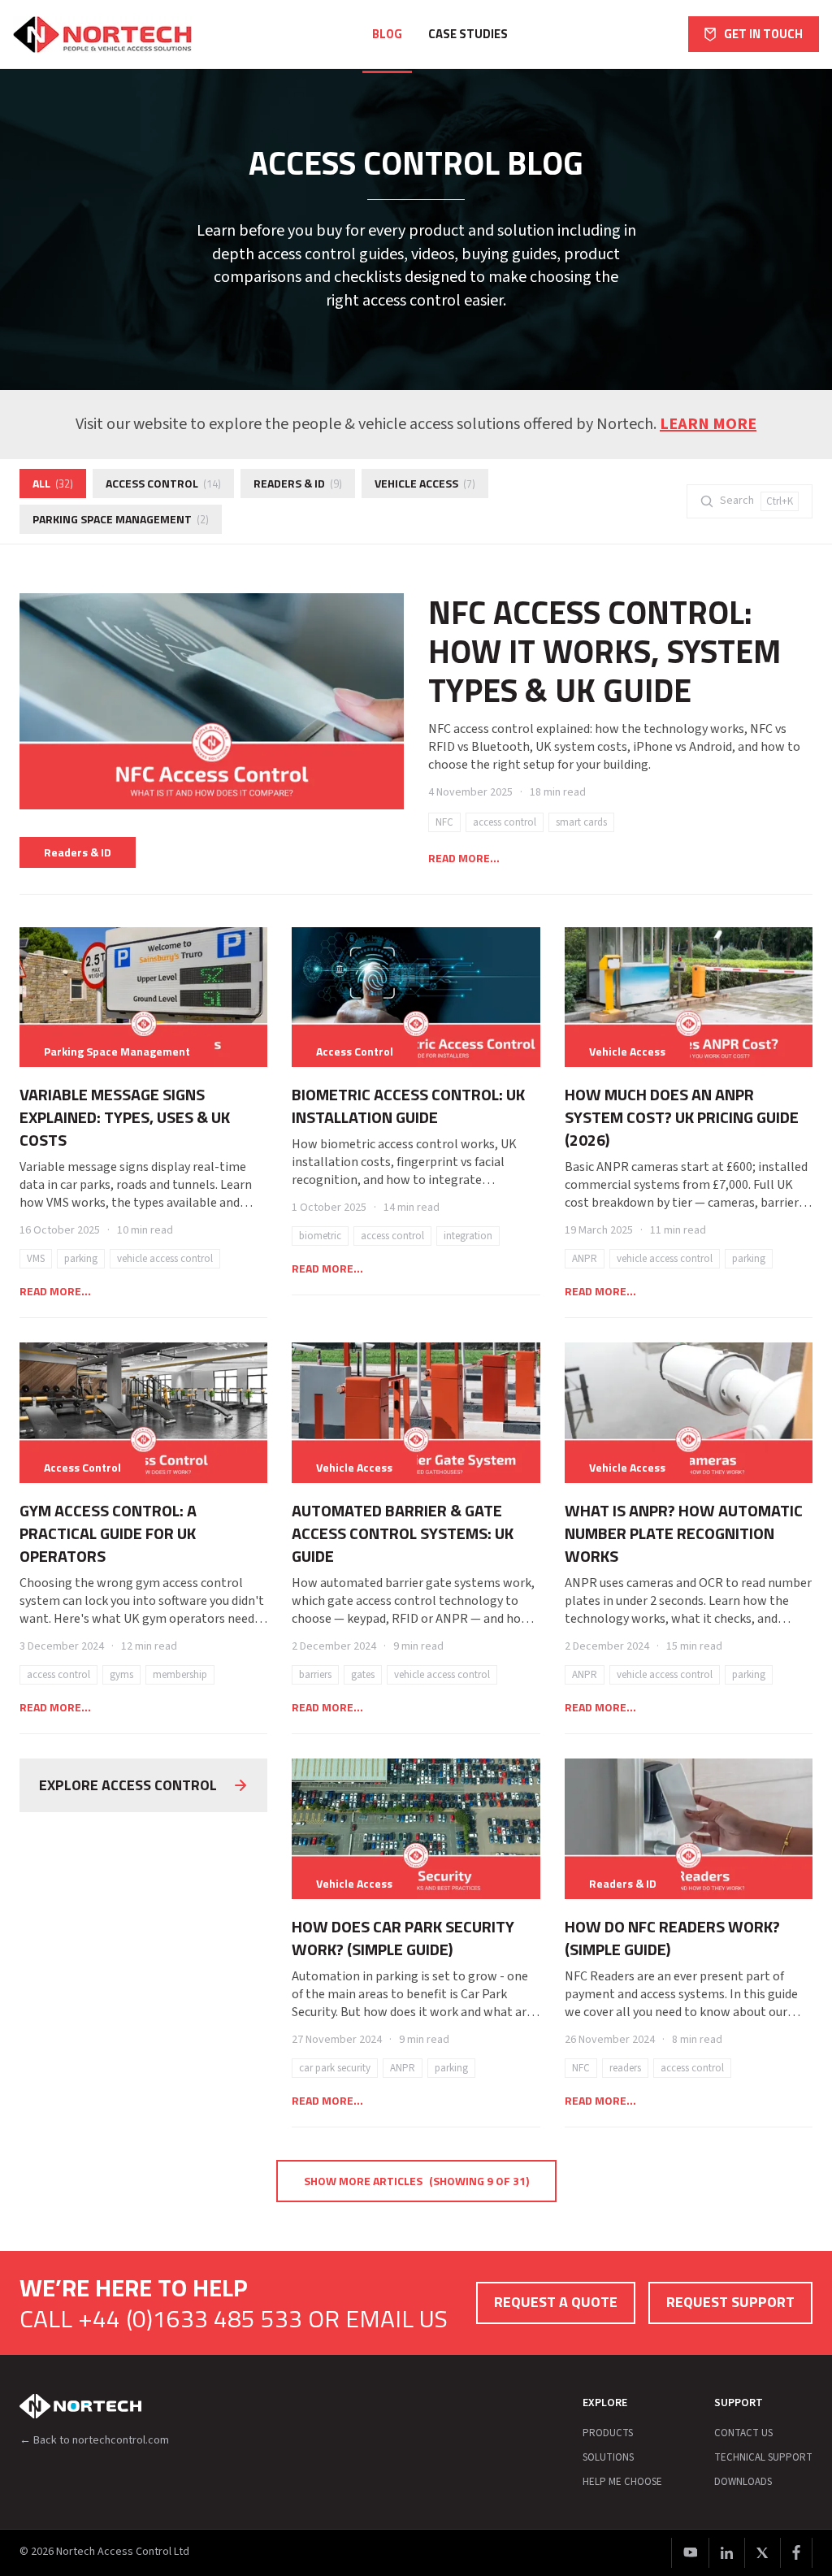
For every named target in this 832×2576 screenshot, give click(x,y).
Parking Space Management (121, 519)
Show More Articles (416, 2181)
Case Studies (468, 34)
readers (625, 2068)
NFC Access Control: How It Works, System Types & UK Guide (604, 651)
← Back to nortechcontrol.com (94, 2440)
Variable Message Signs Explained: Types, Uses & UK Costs (125, 1117)
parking (81, 1259)
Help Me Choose (622, 2482)
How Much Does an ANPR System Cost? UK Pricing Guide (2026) (682, 1117)
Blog (387, 34)
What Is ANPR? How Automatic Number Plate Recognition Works (684, 1533)
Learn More (708, 424)
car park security (335, 2068)
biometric (320, 1236)
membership (180, 1675)
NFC (444, 822)
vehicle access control (165, 1259)
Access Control (163, 483)
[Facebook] (796, 2553)
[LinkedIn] (726, 2553)
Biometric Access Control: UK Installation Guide (408, 1106)
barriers (315, 1675)
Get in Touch (763, 34)
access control (505, 822)
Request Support (730, 2302)
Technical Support (763, 2457)
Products (608, 2433)
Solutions (608, 2457)
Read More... (464, 858)
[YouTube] (690, 2553)
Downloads (743, 2482)
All (53, 483)
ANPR (585, 1259)
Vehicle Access (425, 483)
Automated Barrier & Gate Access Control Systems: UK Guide (403, 1533)
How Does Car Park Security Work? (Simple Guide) (403, 1938)
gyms (121, 1675)
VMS (36, 1259)
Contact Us (743, 2433)
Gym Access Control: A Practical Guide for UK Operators (108, 1533)
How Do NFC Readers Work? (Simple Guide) (672, 1938)
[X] (762, 2553)
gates (363, 1675)
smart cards (581, 822)
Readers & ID (298, 483)
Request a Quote (556, 2302)
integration (468, 1236)
